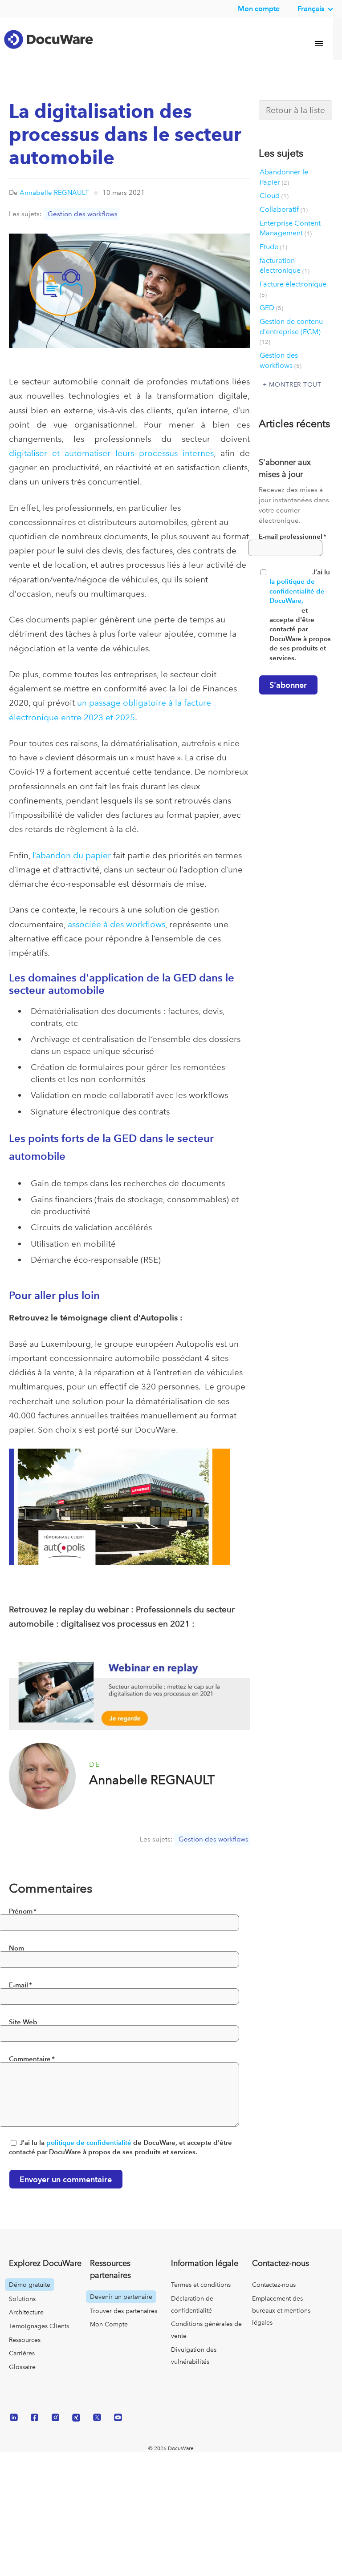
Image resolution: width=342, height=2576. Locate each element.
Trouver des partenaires (124, 2323)
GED (271, 320)
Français (311, 9)
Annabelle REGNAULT (54, 205)
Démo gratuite (30, 2297)
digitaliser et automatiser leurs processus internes (111, 466)
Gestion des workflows (83, 226)
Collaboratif (284, 222)
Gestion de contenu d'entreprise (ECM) (291, 344)
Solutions (22, 2311)
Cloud (274, 208)
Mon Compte (109, 2337)
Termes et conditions (201, 2297)
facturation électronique (285, 278)
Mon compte (259, 9)
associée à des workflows (116, 937)
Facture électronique (293, 301)
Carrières (22, 2366)
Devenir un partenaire (121, 2309)
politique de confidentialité (89, 2155)
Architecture (26, 2325)
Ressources (25, 2352)
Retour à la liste (295, 123)
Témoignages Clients (39, 2338)
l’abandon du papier (72, 868)
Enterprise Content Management (290, 241)
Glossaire (22, 2379)
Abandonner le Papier (284, 190)
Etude (273, 259)
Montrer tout (295, 397)
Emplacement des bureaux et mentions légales (281, 2323)
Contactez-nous (274, 2297)
